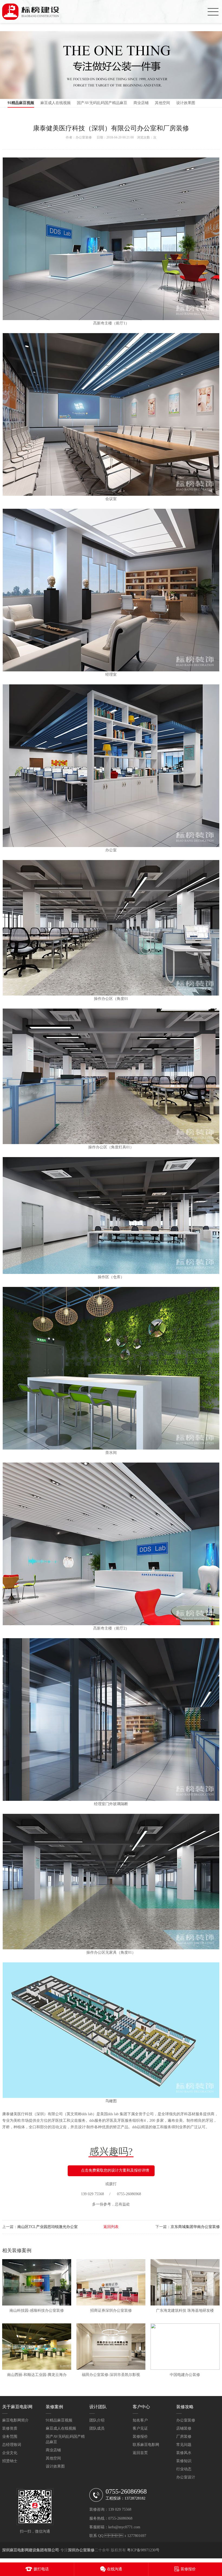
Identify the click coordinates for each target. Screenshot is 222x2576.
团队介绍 (97, 2420)
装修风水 (184, 2453)
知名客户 (140, 2420)
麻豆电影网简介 (15, 2420)
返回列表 (111, 2227)
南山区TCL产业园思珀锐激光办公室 (48, 2227)
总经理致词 (12, 2445)
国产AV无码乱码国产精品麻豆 (102, 103)
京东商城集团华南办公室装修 (195, 2227)
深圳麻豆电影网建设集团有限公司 (31, 2550)
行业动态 (184, 2469)
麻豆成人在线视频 (56, 103)
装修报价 (140, 2437)
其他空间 (162, 103)
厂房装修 (184, 2437)
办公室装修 (84, 137)
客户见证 (140, 2428)
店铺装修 (184, 2428)
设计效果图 (186, 103)
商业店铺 (141, 103)
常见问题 (184, 2445)
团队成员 (97, 2428)
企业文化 (10, 2453)
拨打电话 (41, 2569)
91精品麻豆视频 (21, 103)
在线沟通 (115, 2569)
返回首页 (140, 2453)
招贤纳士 (10, 2461)
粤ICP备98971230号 (143, 2550)
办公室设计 (186, 2477)
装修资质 (10, 2428)
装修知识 (184, 2461)
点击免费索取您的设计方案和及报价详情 (115, 2170)
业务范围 (10, 2437)
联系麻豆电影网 (146, 2445)
